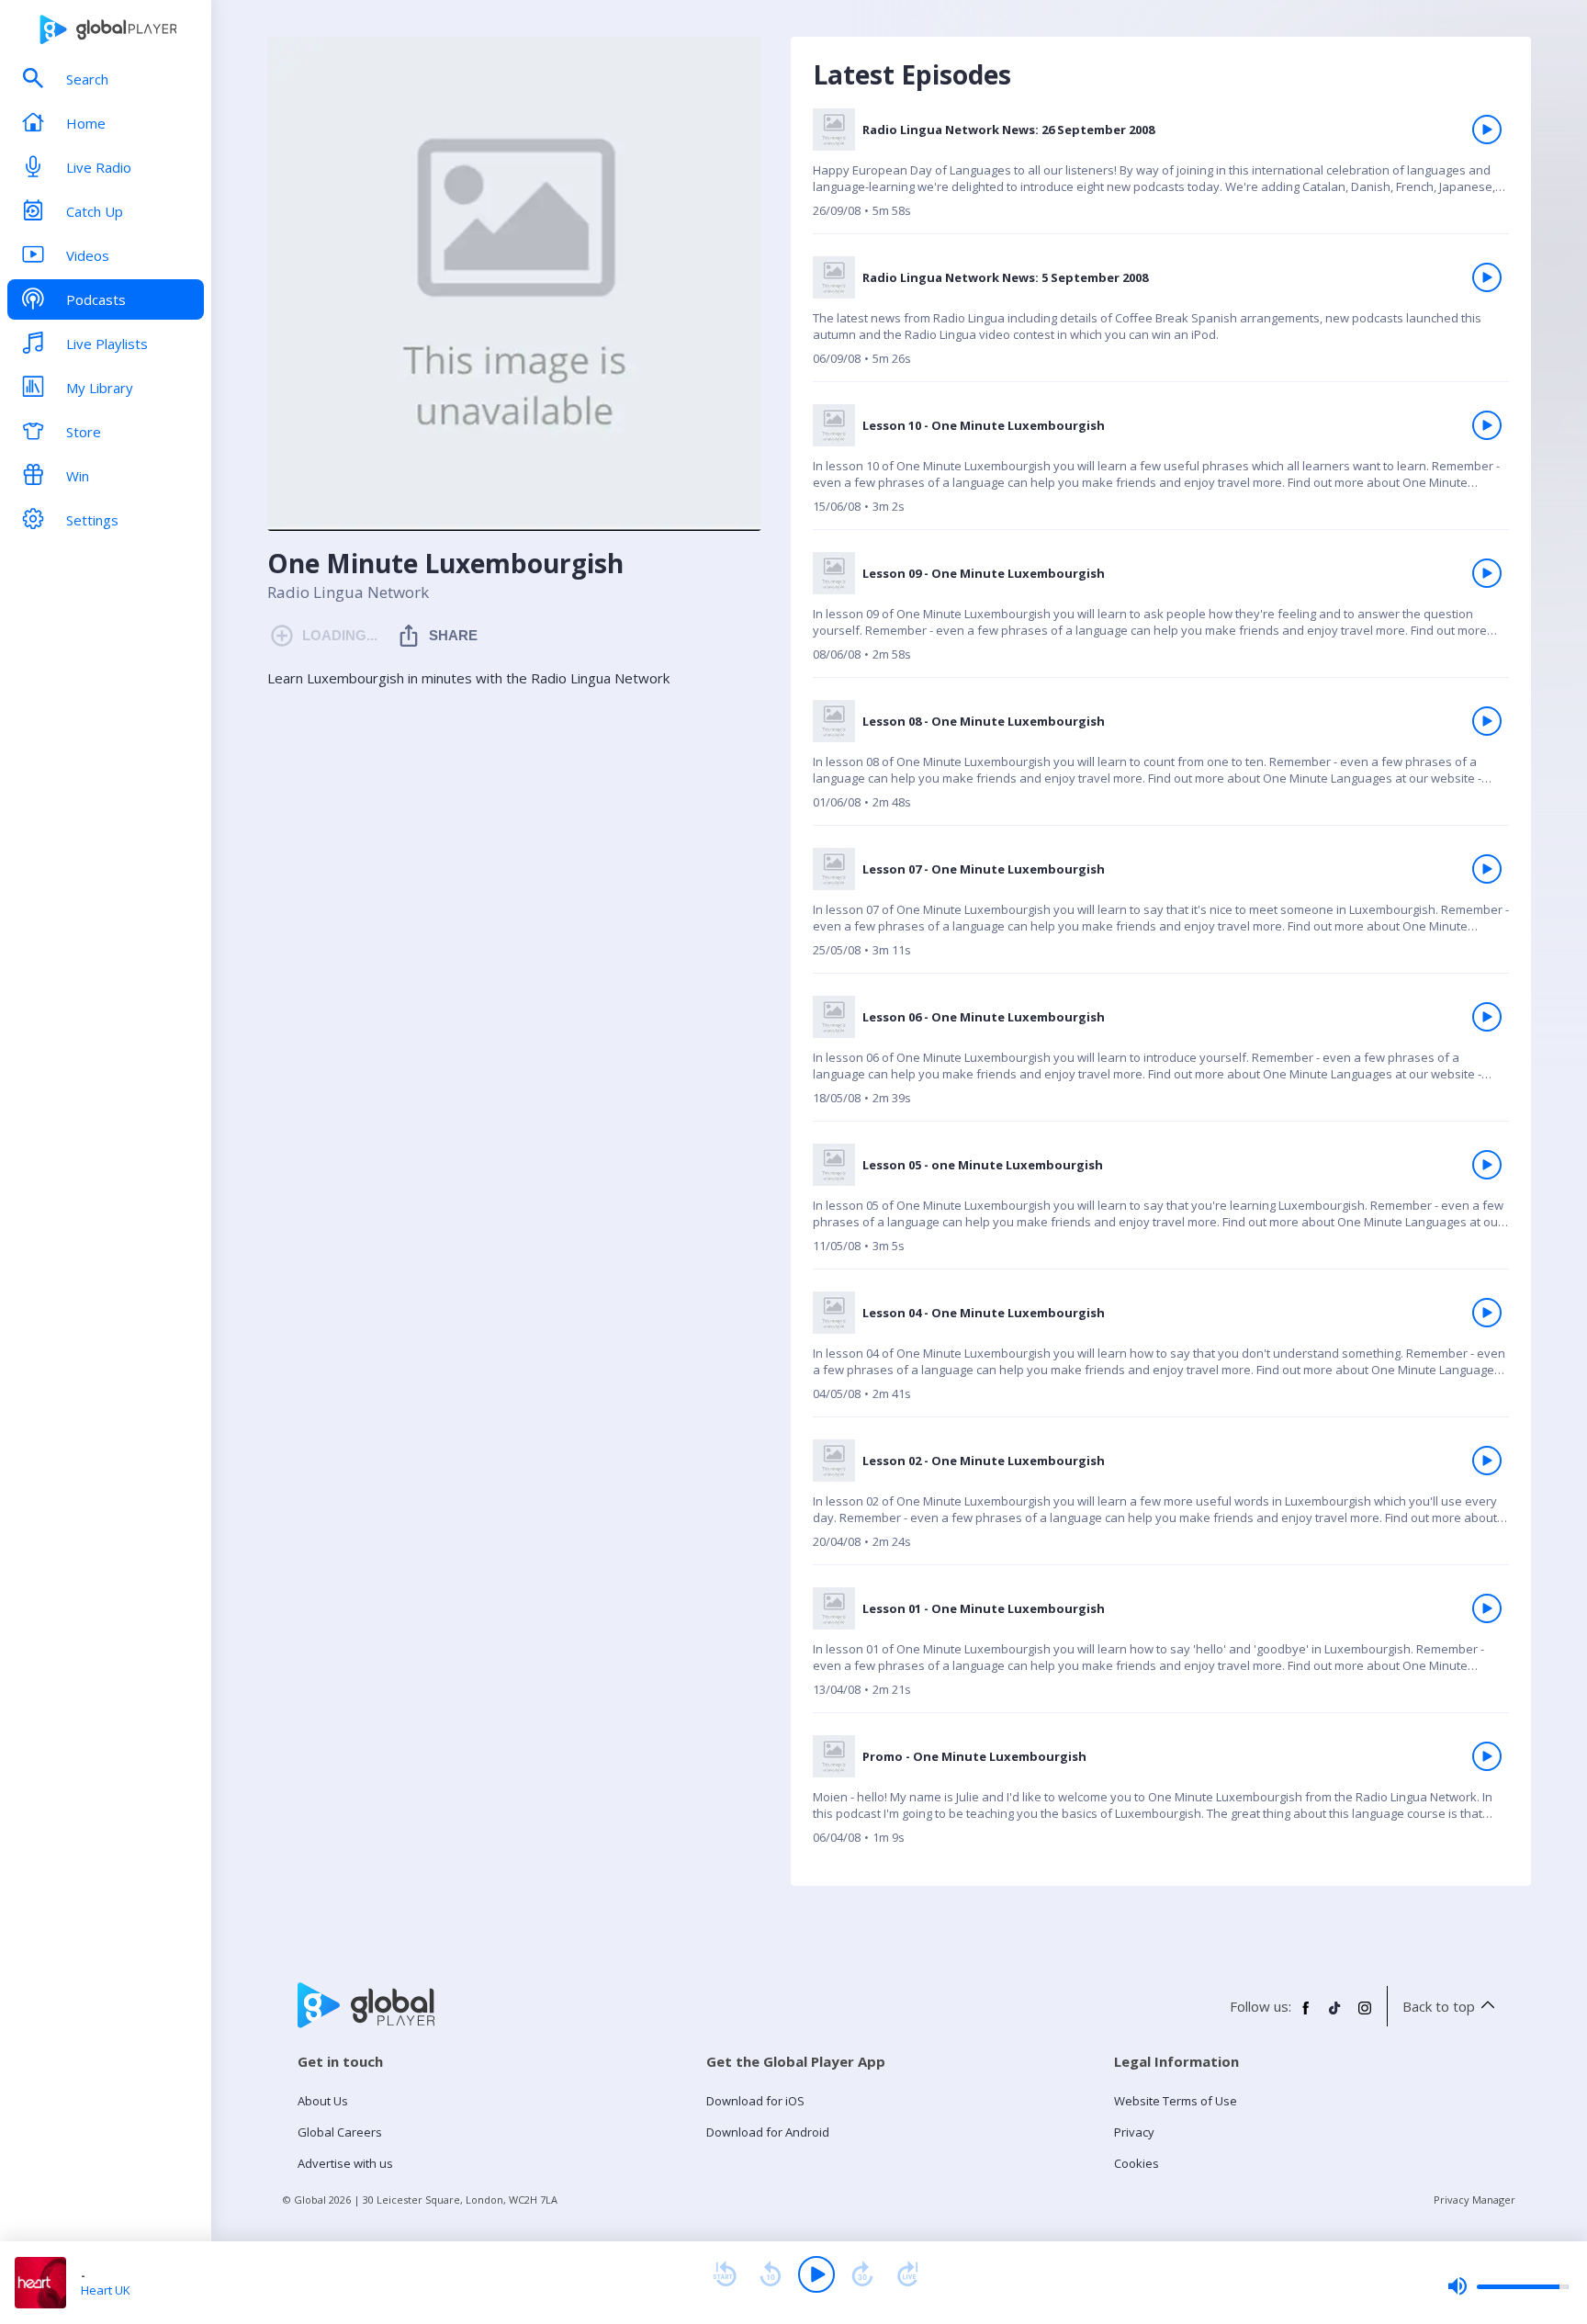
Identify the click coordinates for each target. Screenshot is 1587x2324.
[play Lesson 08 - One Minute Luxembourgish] (1487, 721)
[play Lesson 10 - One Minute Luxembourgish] (1487, 425)
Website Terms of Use (1176, 2101)
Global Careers (340, 2132)
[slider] (1508, 2286)
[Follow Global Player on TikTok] (1335, 2015)
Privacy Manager (1474, 2200)
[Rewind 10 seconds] (771, 2274)
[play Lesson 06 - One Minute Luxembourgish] (1487, 1017)
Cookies (1137, 2163)
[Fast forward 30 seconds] (862, 2274)
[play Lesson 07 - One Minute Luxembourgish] (1487, 869)
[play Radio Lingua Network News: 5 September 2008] (1487, 277)
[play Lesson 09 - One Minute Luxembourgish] (1487, 573)
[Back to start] (725, 2274)
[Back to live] (908, 2274)
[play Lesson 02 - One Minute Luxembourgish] (1487, 1461)
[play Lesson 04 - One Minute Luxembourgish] (1487, 1313)
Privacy (1134, 2132)
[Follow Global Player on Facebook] (1306, 2015)
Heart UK (106, 2290)
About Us (323, 2101)
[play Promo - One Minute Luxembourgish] (1487, 1756)
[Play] (816, 2274)
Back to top (1439, 2006)
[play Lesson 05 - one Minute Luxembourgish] (1487, 1165)
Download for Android (768, 2132)
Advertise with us (345, 2163)
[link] (1161, 171)
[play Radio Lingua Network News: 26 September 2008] (1487, 130)
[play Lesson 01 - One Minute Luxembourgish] (1487, 1608)
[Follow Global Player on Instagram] (1365, 2015)
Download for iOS (755, 2101)
